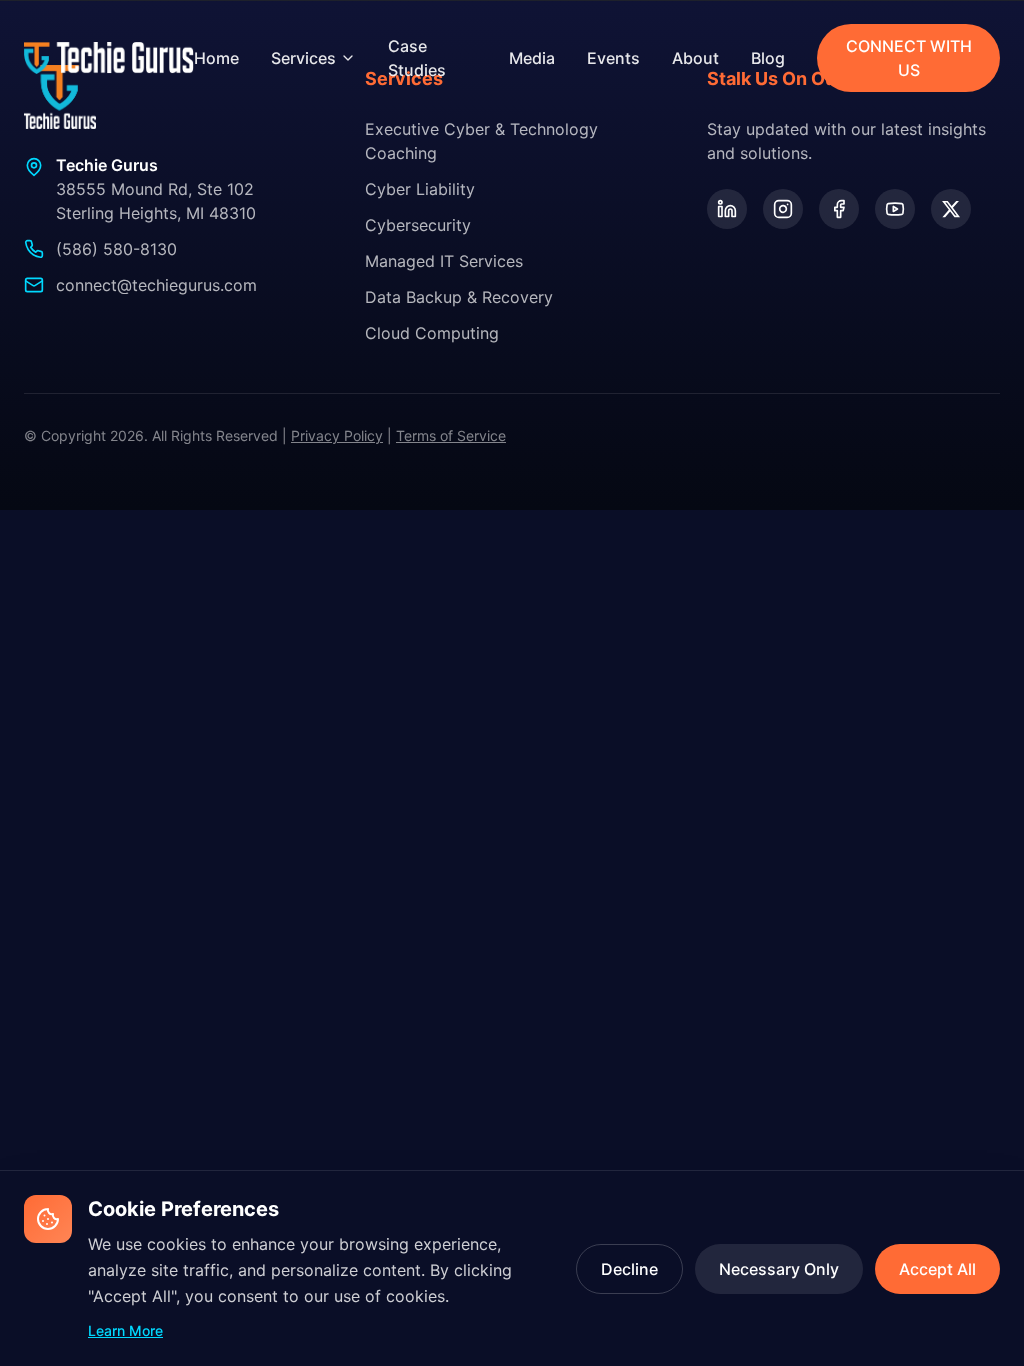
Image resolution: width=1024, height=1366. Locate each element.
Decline (629, 1269)
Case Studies (417, 58)
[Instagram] (783, 209)
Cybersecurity (418, 225)
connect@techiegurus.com (156, 285)
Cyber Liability (420, 189)
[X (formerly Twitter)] (951, 209)
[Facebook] (839, 209)
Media (532, 58)
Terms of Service (451, 435)
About (695, 58)
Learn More (125, 1330)
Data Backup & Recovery (459, 297)
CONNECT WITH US (909, 58)
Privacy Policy (337, 435)
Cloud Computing (432, 333)
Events (613, 58)
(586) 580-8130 (116, 249)
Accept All (937, 1269)
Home (216, 58)
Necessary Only (779, 1269)
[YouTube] (895, 209)
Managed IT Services (444, 261)
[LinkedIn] (727, 209)
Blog (768, 58)
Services (303, 58)
